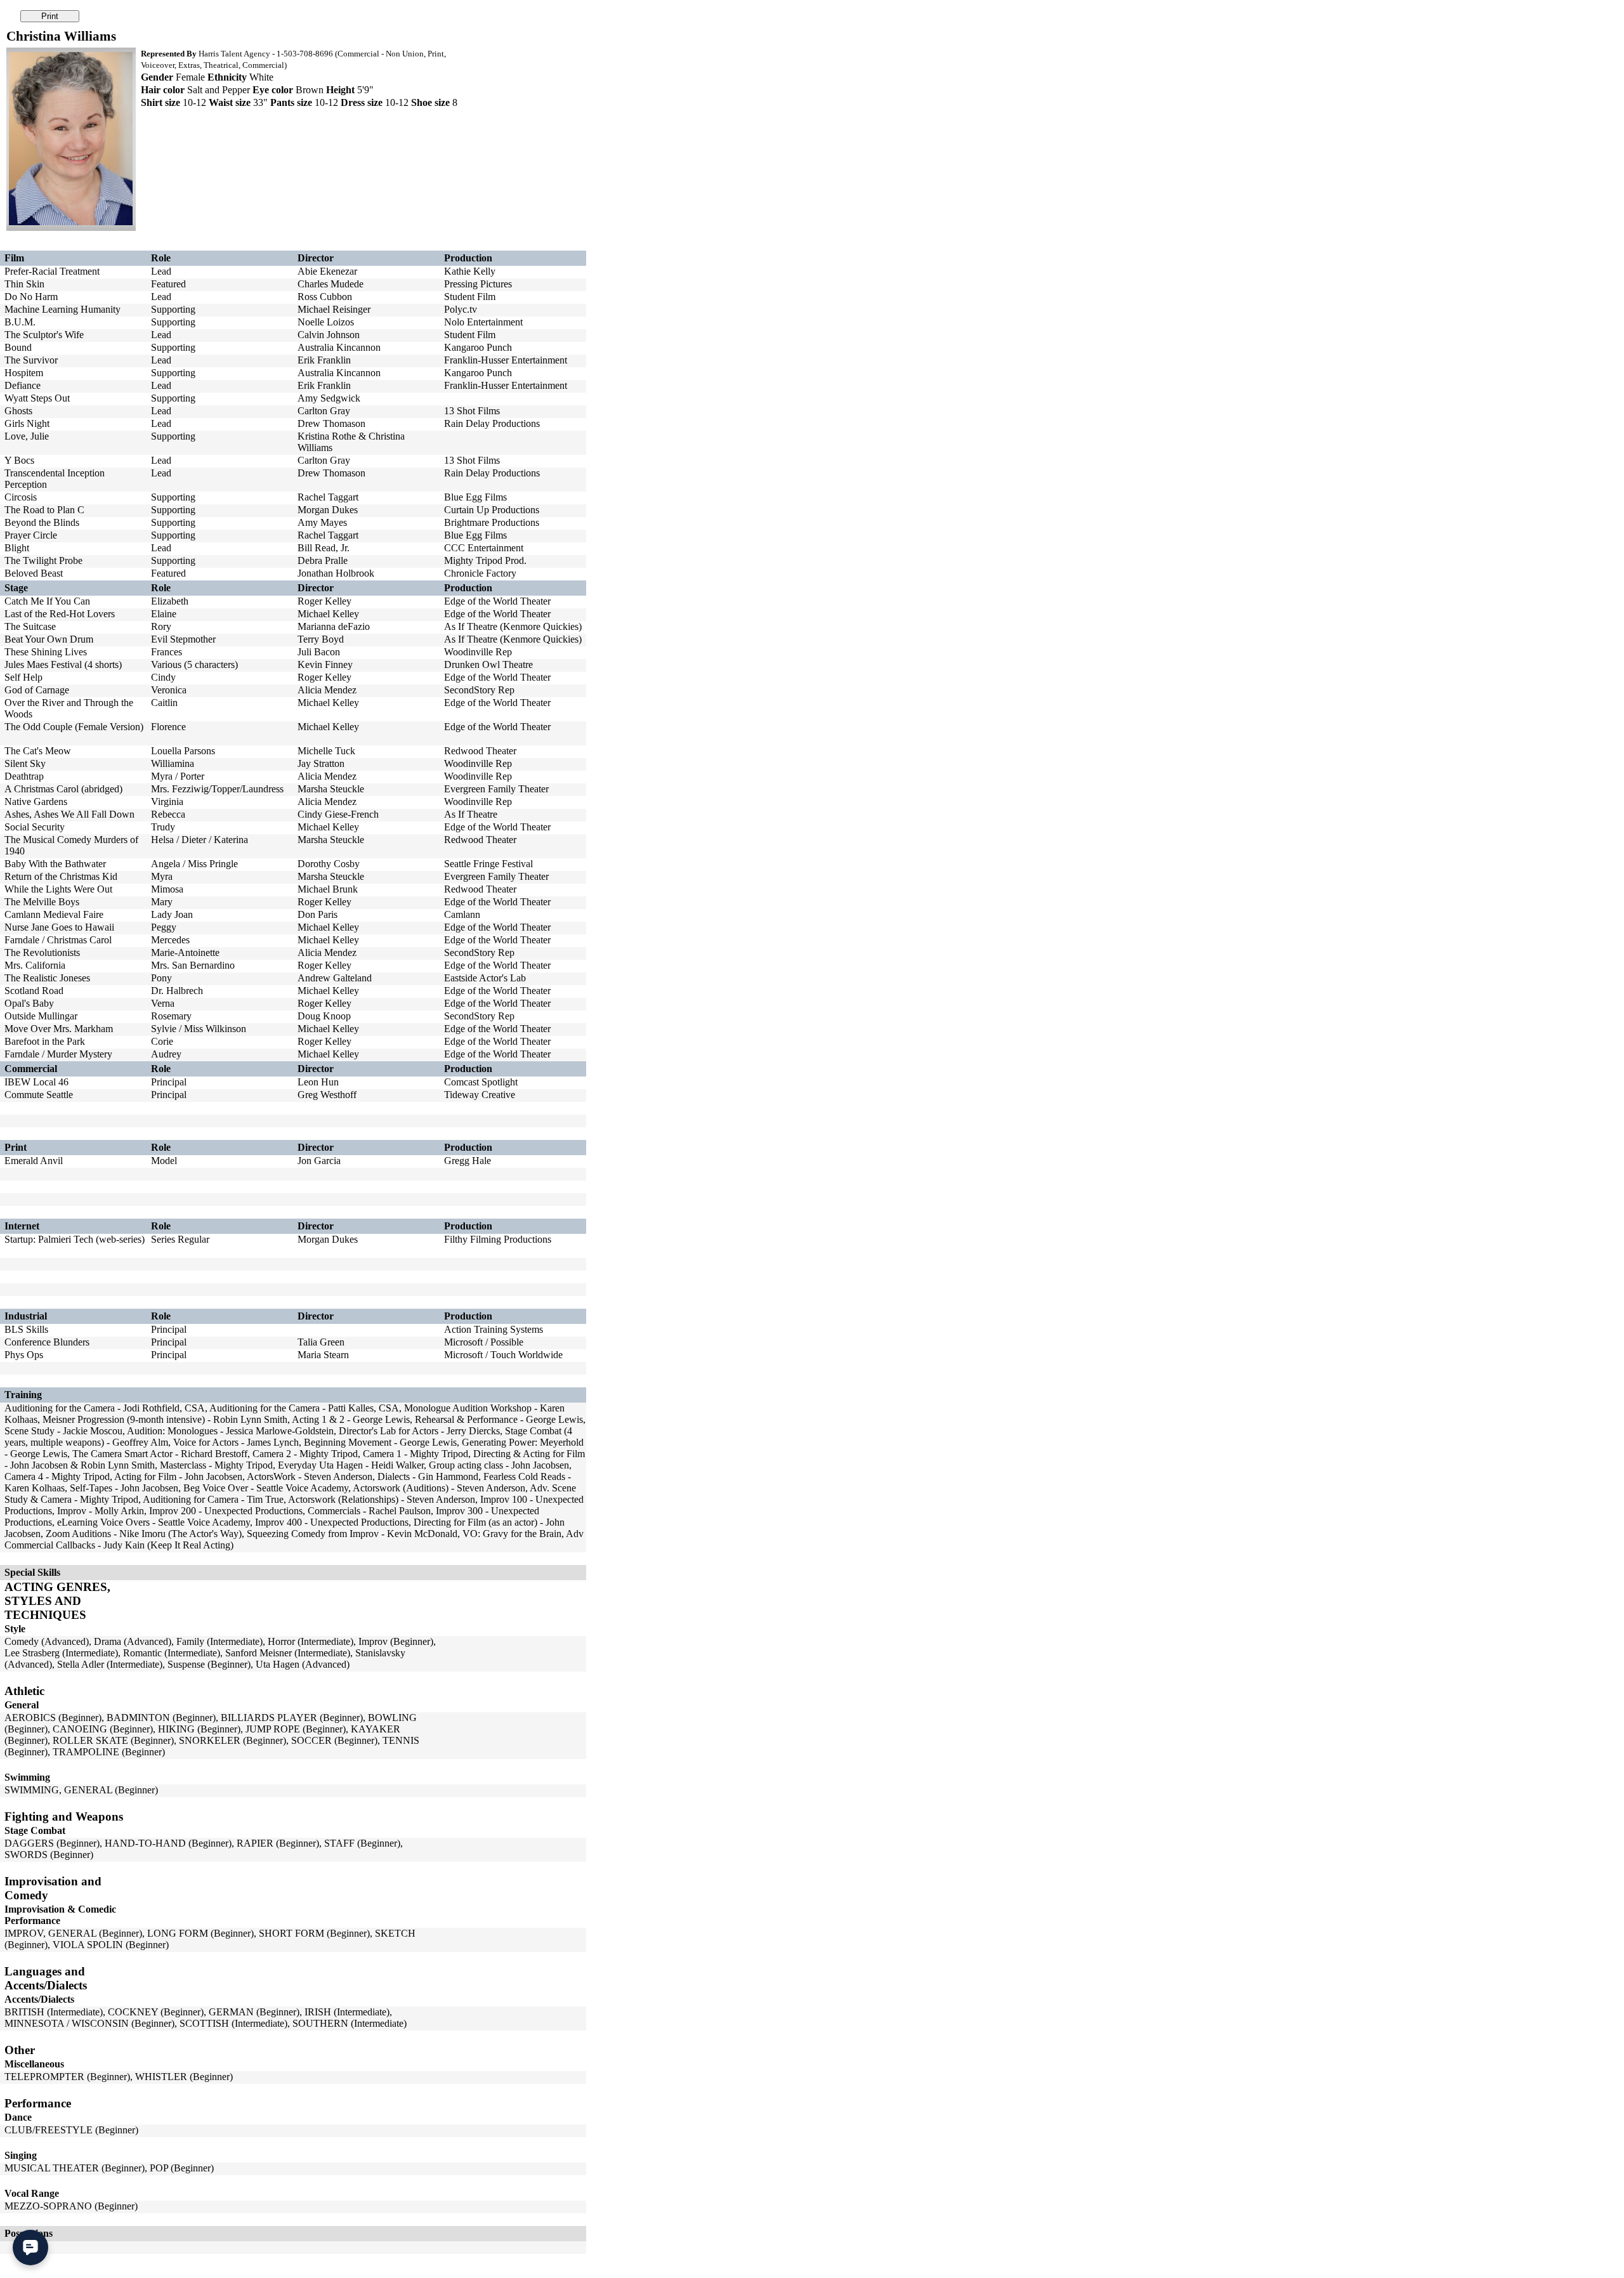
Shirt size (160, 102)
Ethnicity (227, 77)
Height (340, 90)
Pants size (291, 102)
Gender (157, 77)
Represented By (169, 54)
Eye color (273, 90)
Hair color (163, 90)
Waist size (230, 102)
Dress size (362, 102)
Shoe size (430, 102)
